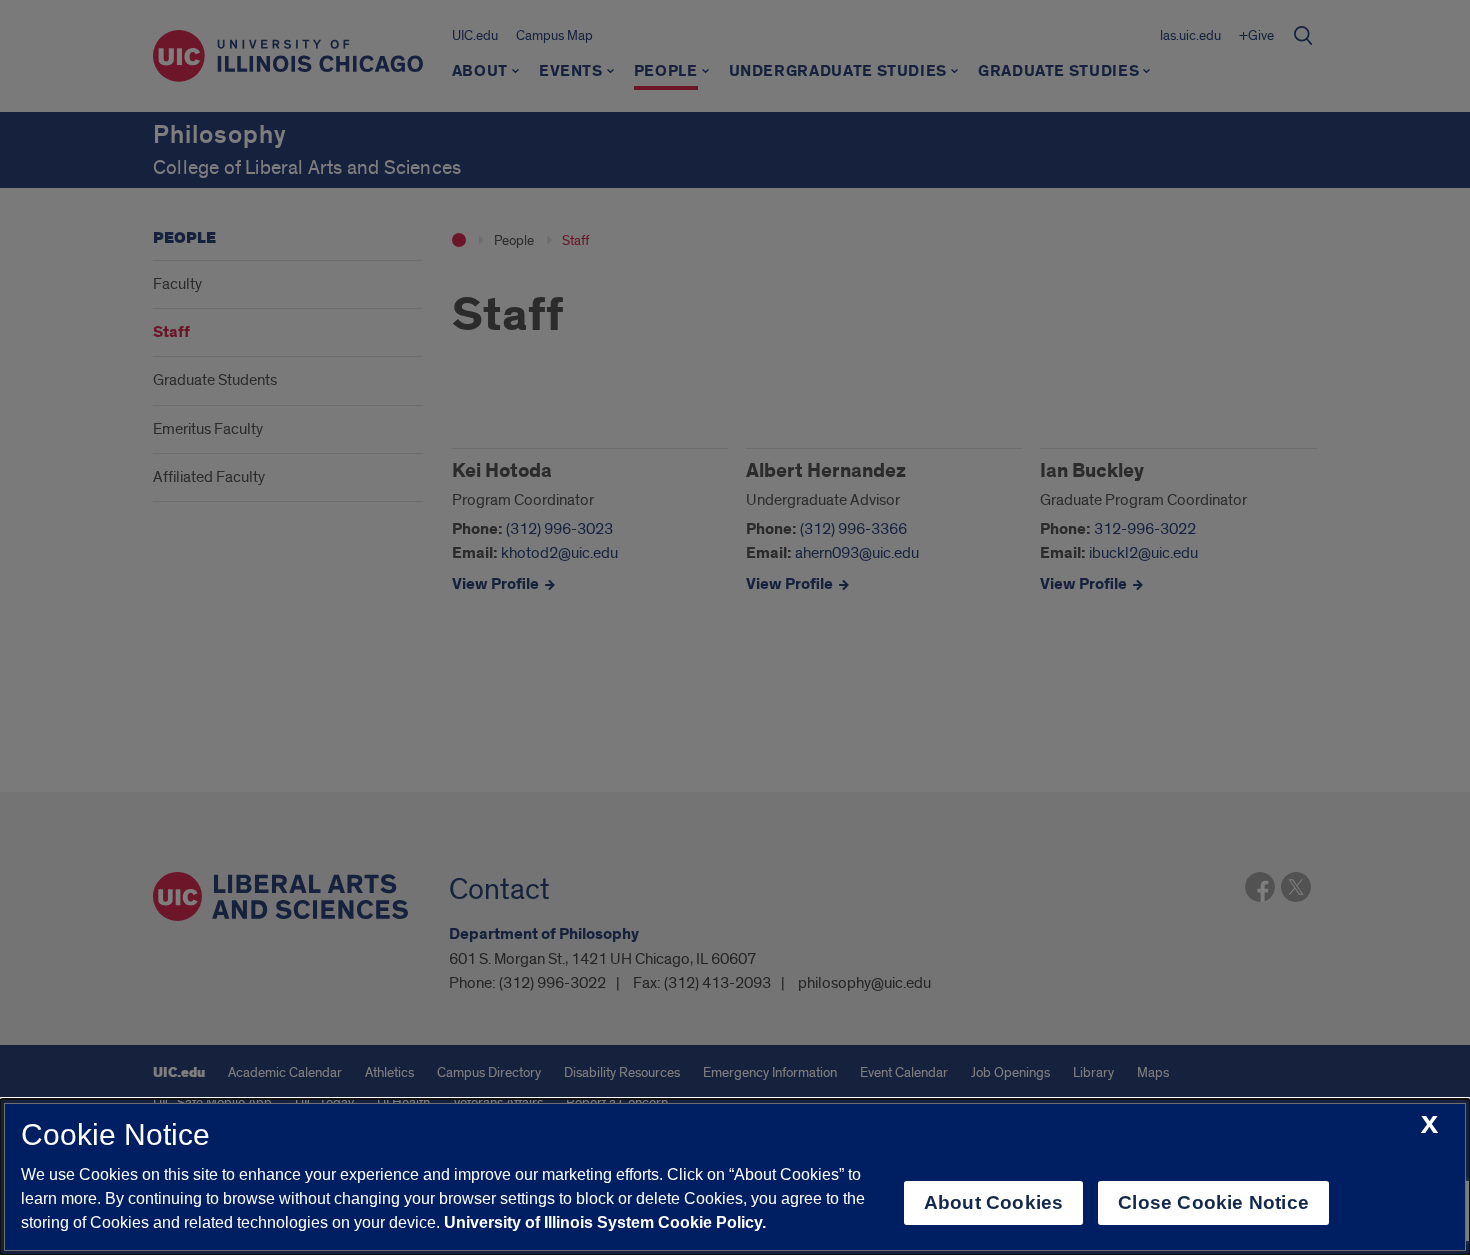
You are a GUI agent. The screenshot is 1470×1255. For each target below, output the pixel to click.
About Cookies (993, 1202)
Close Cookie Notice (1213, 1202)
